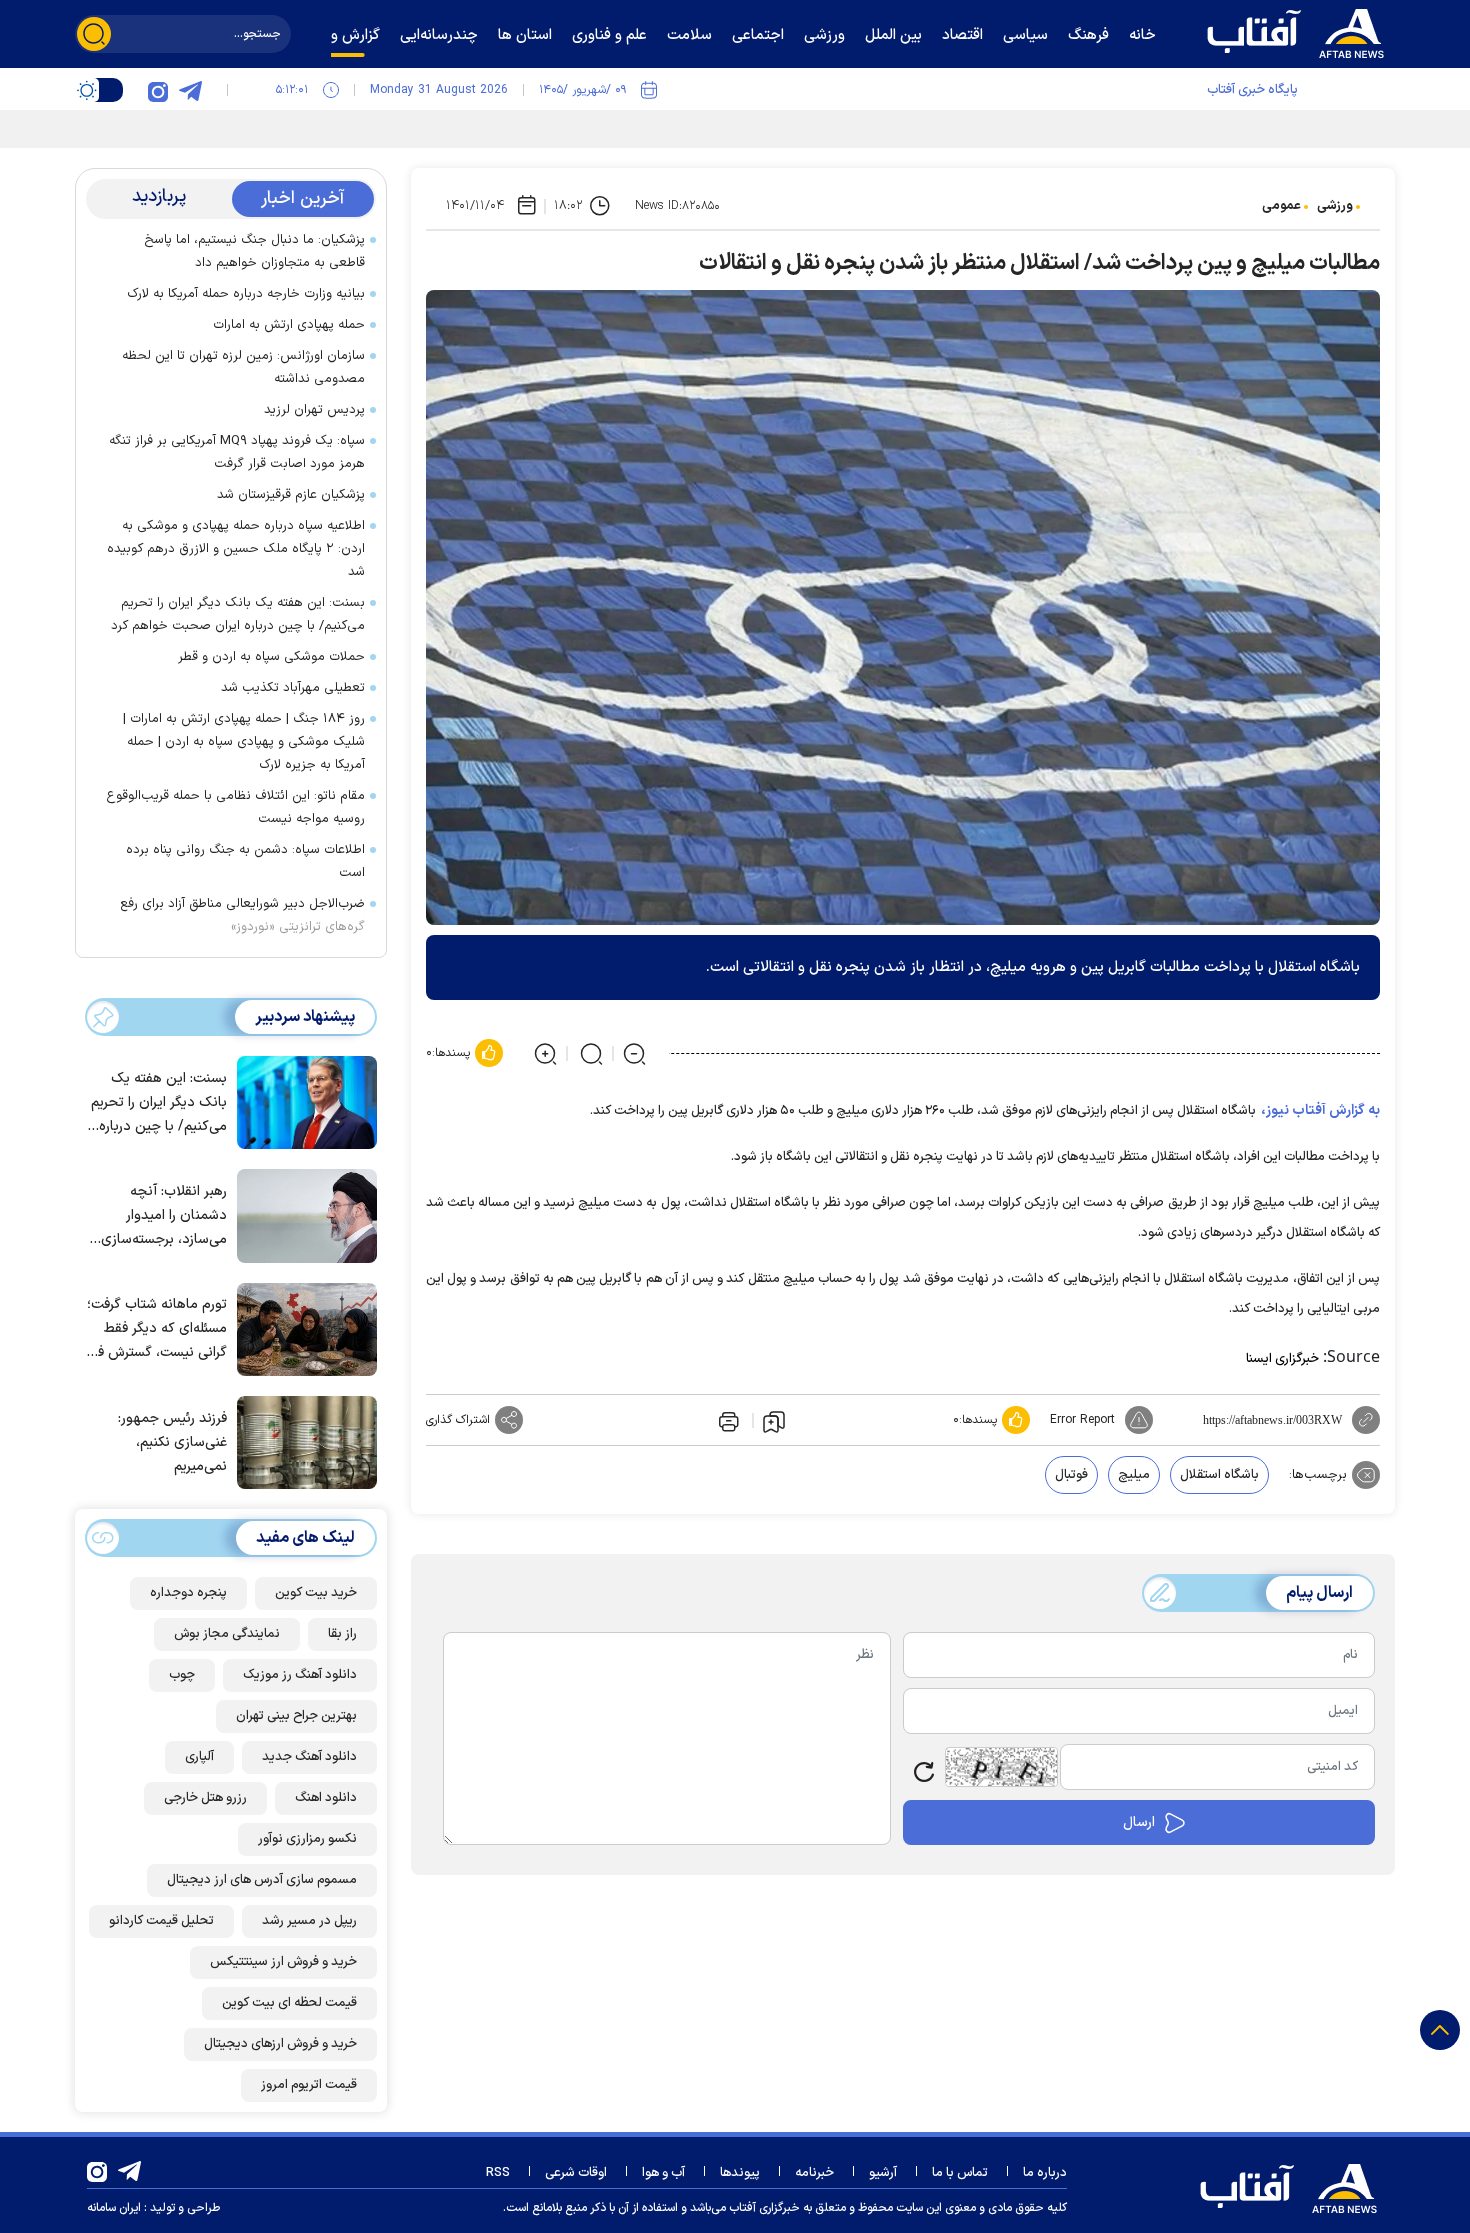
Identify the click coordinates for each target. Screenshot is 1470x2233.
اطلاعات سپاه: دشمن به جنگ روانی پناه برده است (245, 861)
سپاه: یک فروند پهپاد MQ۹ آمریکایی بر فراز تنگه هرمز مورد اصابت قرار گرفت (237, 452)
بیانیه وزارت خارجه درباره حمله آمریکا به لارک (246, 294)
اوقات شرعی (576, 2173)
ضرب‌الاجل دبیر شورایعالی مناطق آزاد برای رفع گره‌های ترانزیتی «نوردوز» (242, 915)
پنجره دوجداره (188, 1593)
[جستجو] (94, 34)
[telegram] (190, 90)
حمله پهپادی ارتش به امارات (289, 325)
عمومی (1281, 206)
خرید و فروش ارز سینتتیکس (283, 1962)
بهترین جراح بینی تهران (296, 1716)
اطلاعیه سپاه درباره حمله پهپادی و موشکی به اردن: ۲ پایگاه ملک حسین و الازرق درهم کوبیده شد (236, 549)
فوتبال (1071, 1475)
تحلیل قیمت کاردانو (161, 1921)
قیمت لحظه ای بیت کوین (289, 2003)
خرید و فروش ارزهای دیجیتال (280, 2044)
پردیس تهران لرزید (314, 410)
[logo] (1300, 31)
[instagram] (158, 90)
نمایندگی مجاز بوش (227, 1634)
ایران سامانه (114, 2208)
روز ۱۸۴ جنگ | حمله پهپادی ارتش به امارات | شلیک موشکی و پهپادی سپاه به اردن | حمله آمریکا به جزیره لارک (244, 742)
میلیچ (1134, 1475)
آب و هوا (663, 2173)
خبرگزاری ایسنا (1282, 1359)
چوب (182, 1675)
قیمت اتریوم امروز (309, 2085)
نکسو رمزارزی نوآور (307, 1839)
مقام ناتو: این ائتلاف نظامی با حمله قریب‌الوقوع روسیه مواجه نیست (235, 807)
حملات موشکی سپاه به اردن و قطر (271, 657)
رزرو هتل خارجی (205, 1798)
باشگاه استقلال (1219, 1475)
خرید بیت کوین (316, 1593)
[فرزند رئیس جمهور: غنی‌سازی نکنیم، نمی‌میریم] (302, 1441)
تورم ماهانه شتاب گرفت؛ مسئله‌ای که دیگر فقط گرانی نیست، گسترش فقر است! (156, 1329)
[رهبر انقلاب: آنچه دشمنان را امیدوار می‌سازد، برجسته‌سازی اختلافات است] (302, 1214)
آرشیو (883, 2173)
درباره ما (1045, 2173)
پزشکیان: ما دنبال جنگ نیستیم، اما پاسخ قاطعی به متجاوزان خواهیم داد (254, 251)
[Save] (774, 1421)
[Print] (727, 1420)
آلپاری (199, 1757)
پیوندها (740, 2173)
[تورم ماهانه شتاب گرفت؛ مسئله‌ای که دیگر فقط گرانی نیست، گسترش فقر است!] (302, 1328)
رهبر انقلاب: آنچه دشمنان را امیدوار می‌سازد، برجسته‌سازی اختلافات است (164, 1216)
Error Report (1082, 1420)
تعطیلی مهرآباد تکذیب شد (293, 688)
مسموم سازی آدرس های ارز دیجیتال (262, 1880)
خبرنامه (814, 2173)
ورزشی (1335, 206)
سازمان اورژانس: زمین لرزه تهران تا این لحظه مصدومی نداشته (243, 367)
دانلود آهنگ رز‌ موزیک (300, 1675)
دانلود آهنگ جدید (309, 1757)
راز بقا (342, 1634)
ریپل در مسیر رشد (309, 1921)
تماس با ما (960, 2173)
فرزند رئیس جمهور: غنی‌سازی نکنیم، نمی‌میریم (172, 1442)
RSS (498, 2173)
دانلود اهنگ (326, 1798)
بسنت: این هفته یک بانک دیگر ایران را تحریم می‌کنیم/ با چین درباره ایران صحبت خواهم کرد (238, 614)
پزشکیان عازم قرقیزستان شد (291, 495)
